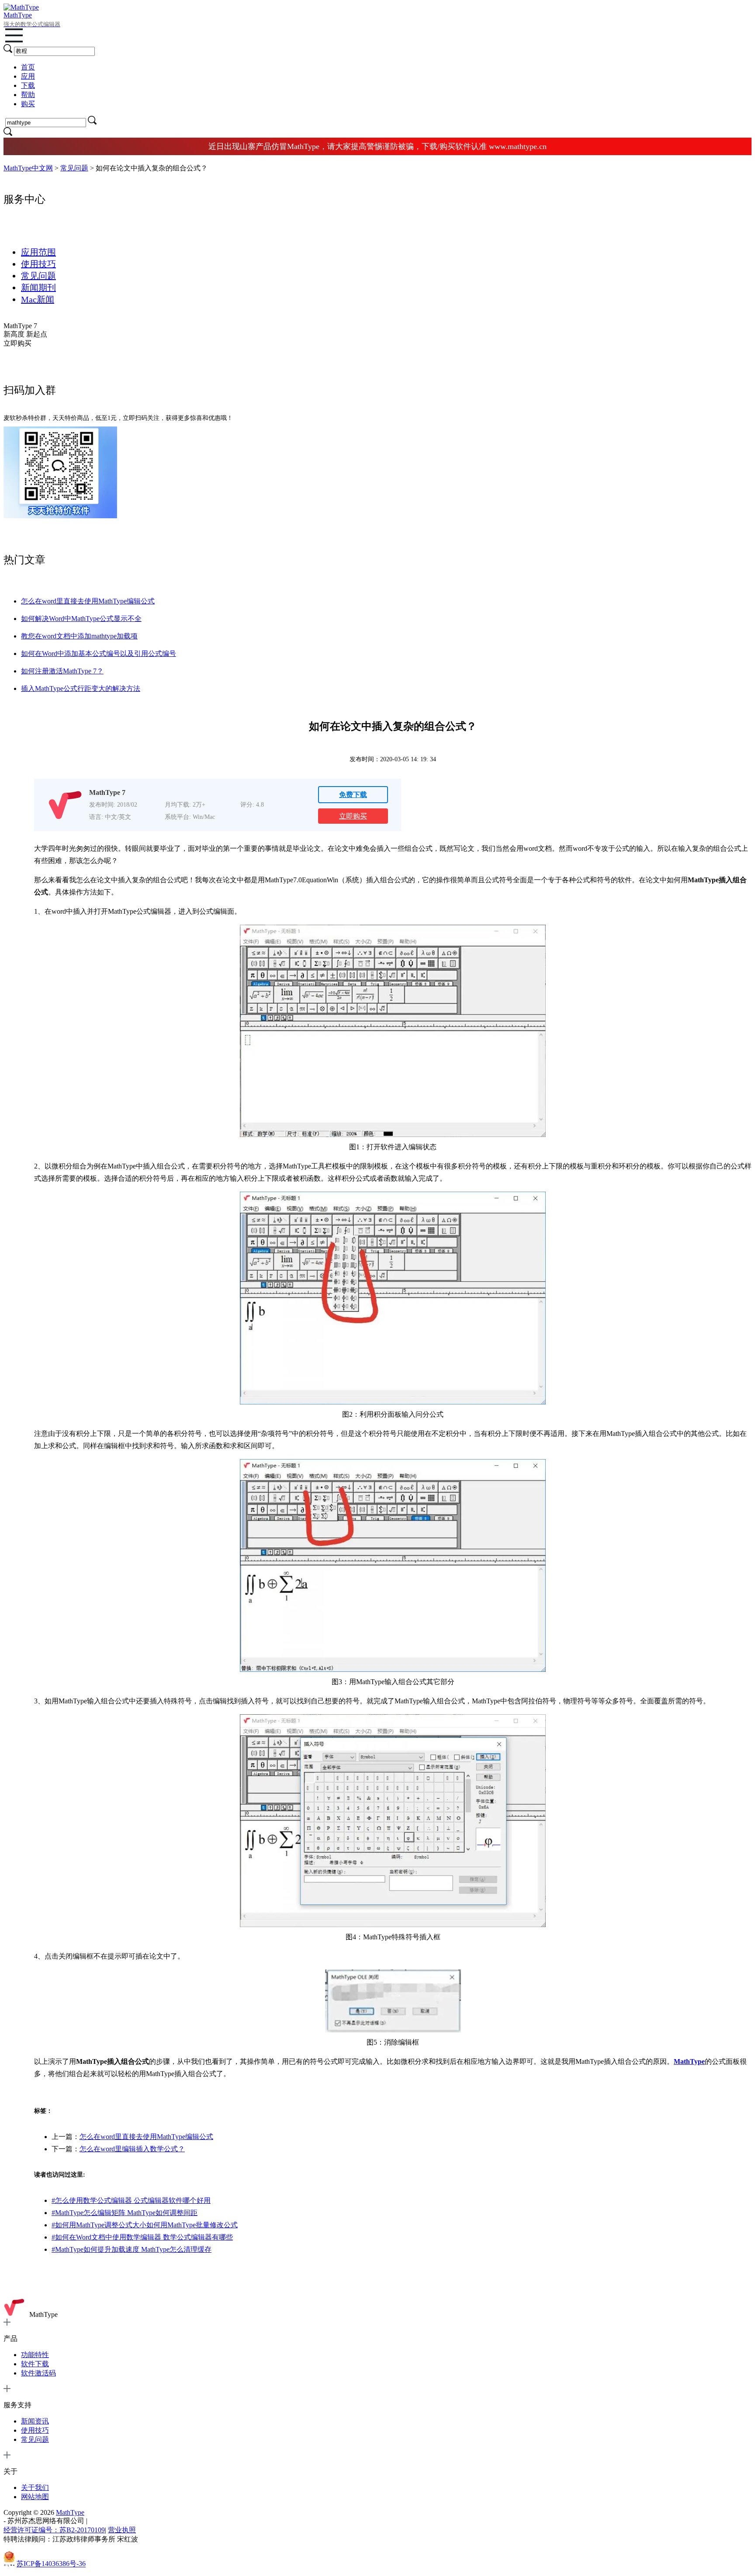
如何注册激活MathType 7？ (62, 671)
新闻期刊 (38, 288)
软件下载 (35, 2364)
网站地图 (35, 2497)
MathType (43, 2314)
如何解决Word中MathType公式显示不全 (81, 619)
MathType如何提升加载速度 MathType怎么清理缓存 (132, 2249)
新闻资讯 (35, 2421)
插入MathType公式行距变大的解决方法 (81, 688)
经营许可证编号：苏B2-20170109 (54, 2530)
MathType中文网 (28, 168)
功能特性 (35, 2355)
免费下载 (353, 795)
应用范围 (38, 252)
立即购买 (353, 816)
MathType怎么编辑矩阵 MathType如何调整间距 (125, 2213)
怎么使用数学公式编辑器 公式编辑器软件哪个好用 (131, 2200)
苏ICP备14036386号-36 (51, 2564)
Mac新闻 (38, 299)
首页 (28, 67)
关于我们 (35, 2488)
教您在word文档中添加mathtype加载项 (79, 636)
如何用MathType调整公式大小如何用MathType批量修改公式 (145, 2225)
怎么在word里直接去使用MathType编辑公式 (88, 601)
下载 (28, 85)
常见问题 (74, 168)
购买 (28, 104)
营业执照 (122, 2530)
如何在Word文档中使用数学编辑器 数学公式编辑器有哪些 (142, 2237)
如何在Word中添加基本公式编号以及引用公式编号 (99, 654)
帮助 (28, 95)
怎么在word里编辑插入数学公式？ (132, 2149)
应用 (28, 76)
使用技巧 (38, 264)
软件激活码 (38, 2373)
